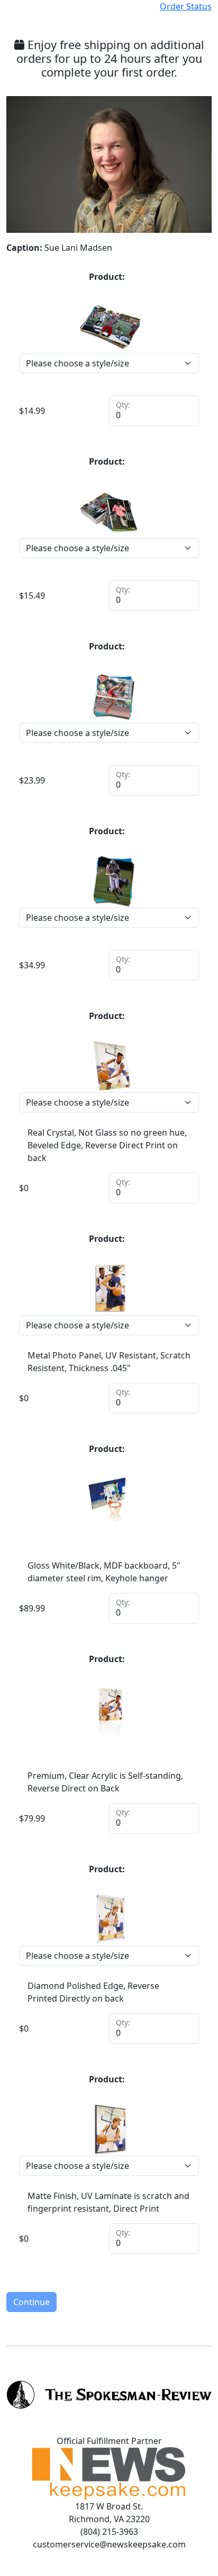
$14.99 (32, 411)
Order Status (186, 6)
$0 (24, 1188)
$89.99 (32, 1608)
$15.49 (32, 596)
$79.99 (32, 1818)
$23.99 (32, 780)
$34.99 (32, 965)
